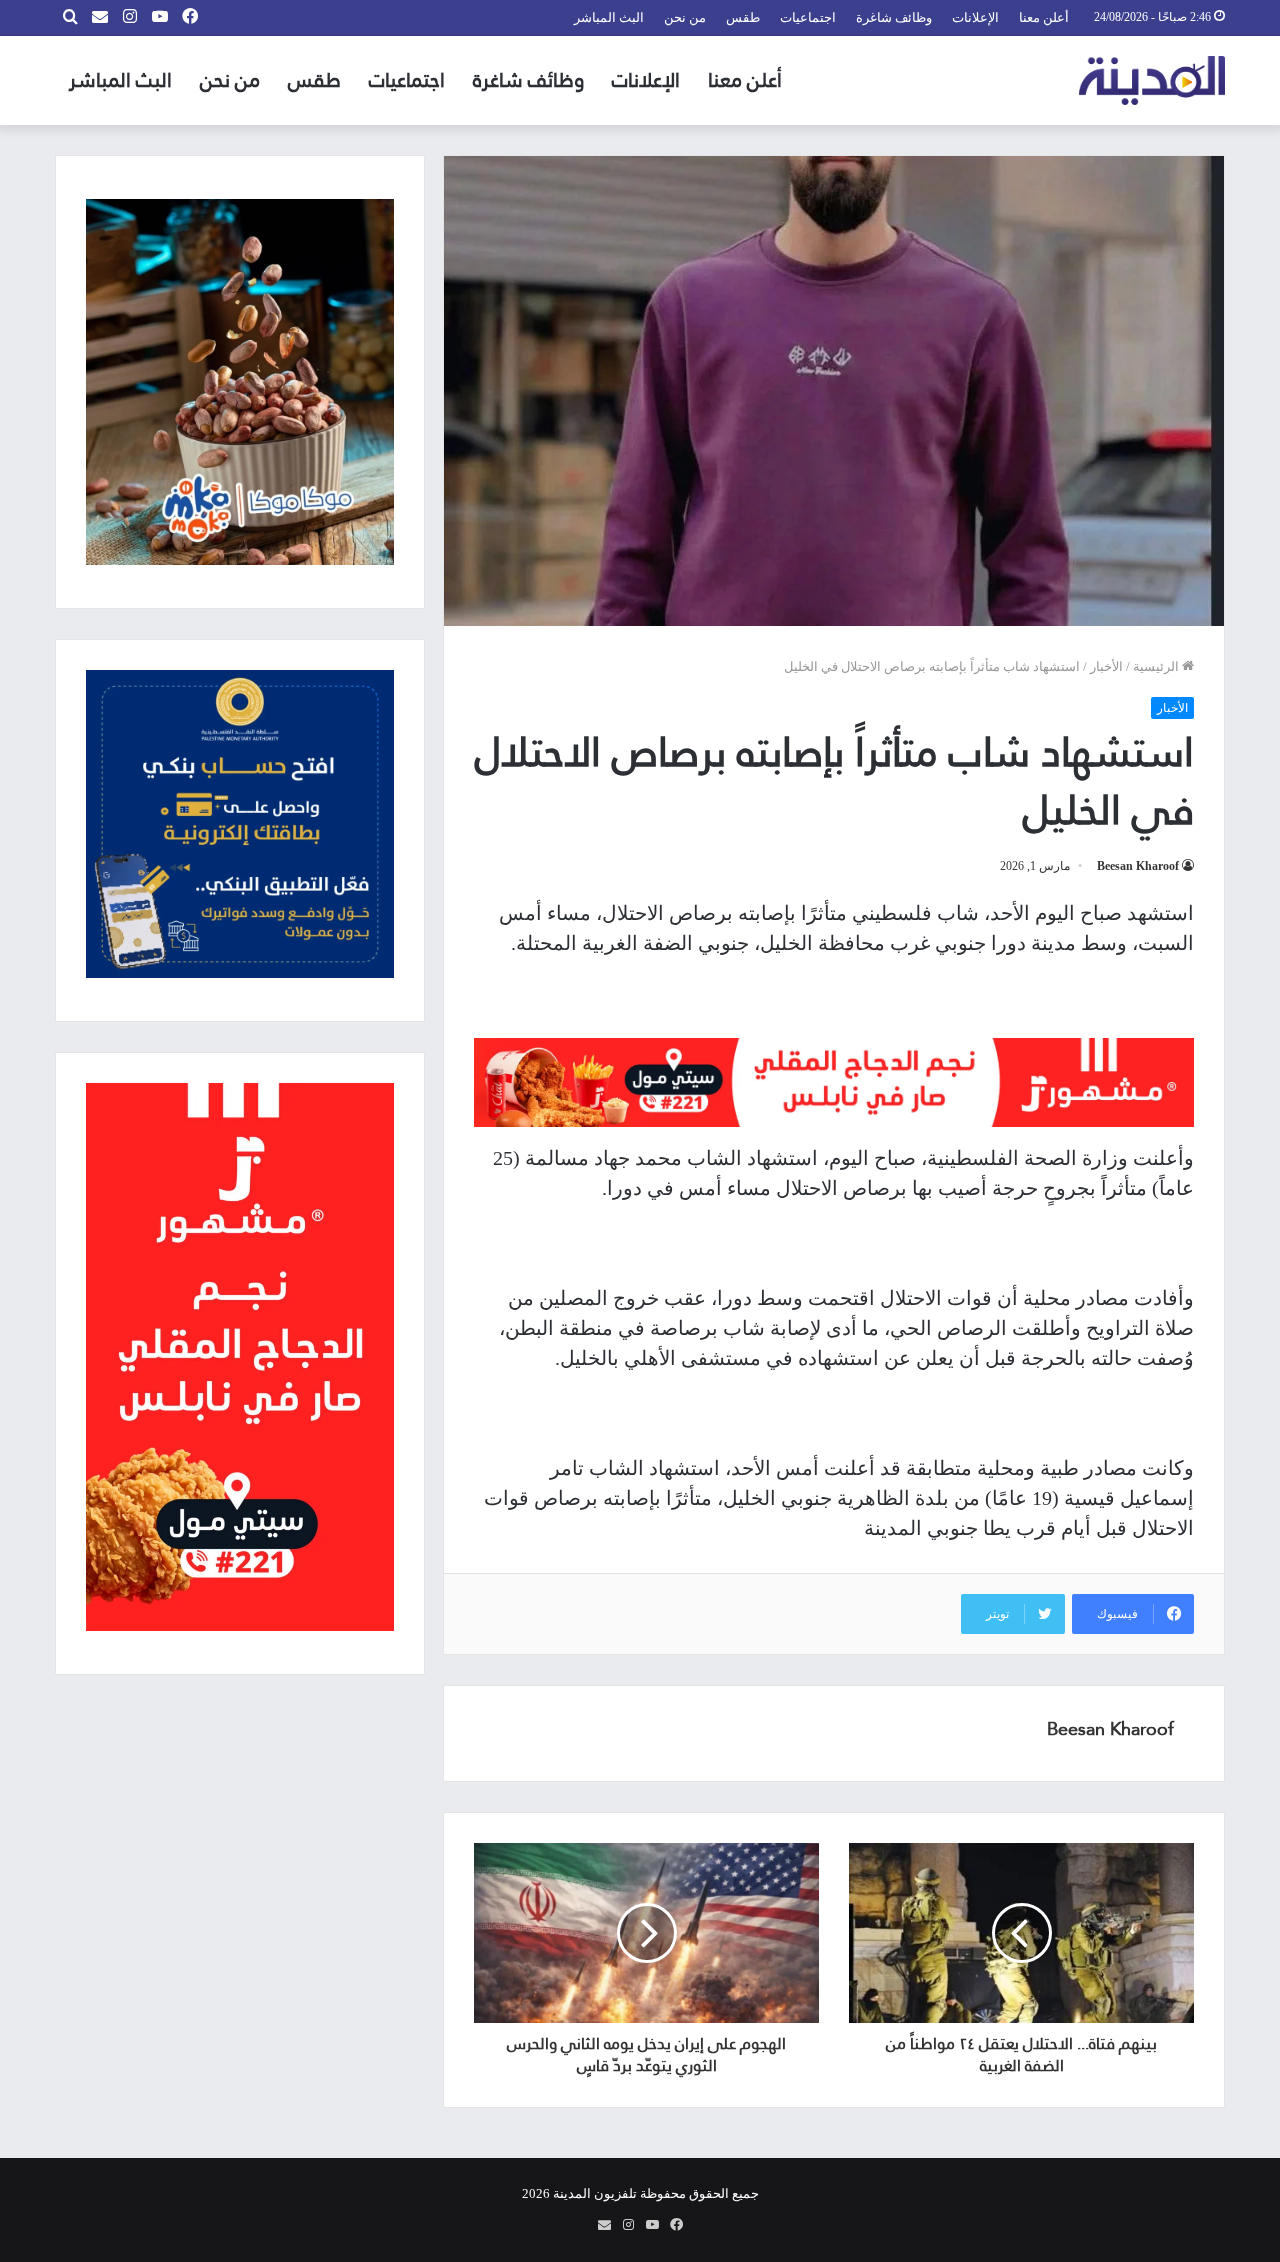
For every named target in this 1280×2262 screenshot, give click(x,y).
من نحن (685, 17)
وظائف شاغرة (894, 17)
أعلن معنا (1044, 17)
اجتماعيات (808, 17)
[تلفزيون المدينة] (1152, 80)
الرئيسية (1157, 666)
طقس (743, 17)
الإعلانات (975, 17)
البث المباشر (609, 17)
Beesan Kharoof (1138, 866)
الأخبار (1106, 666)
